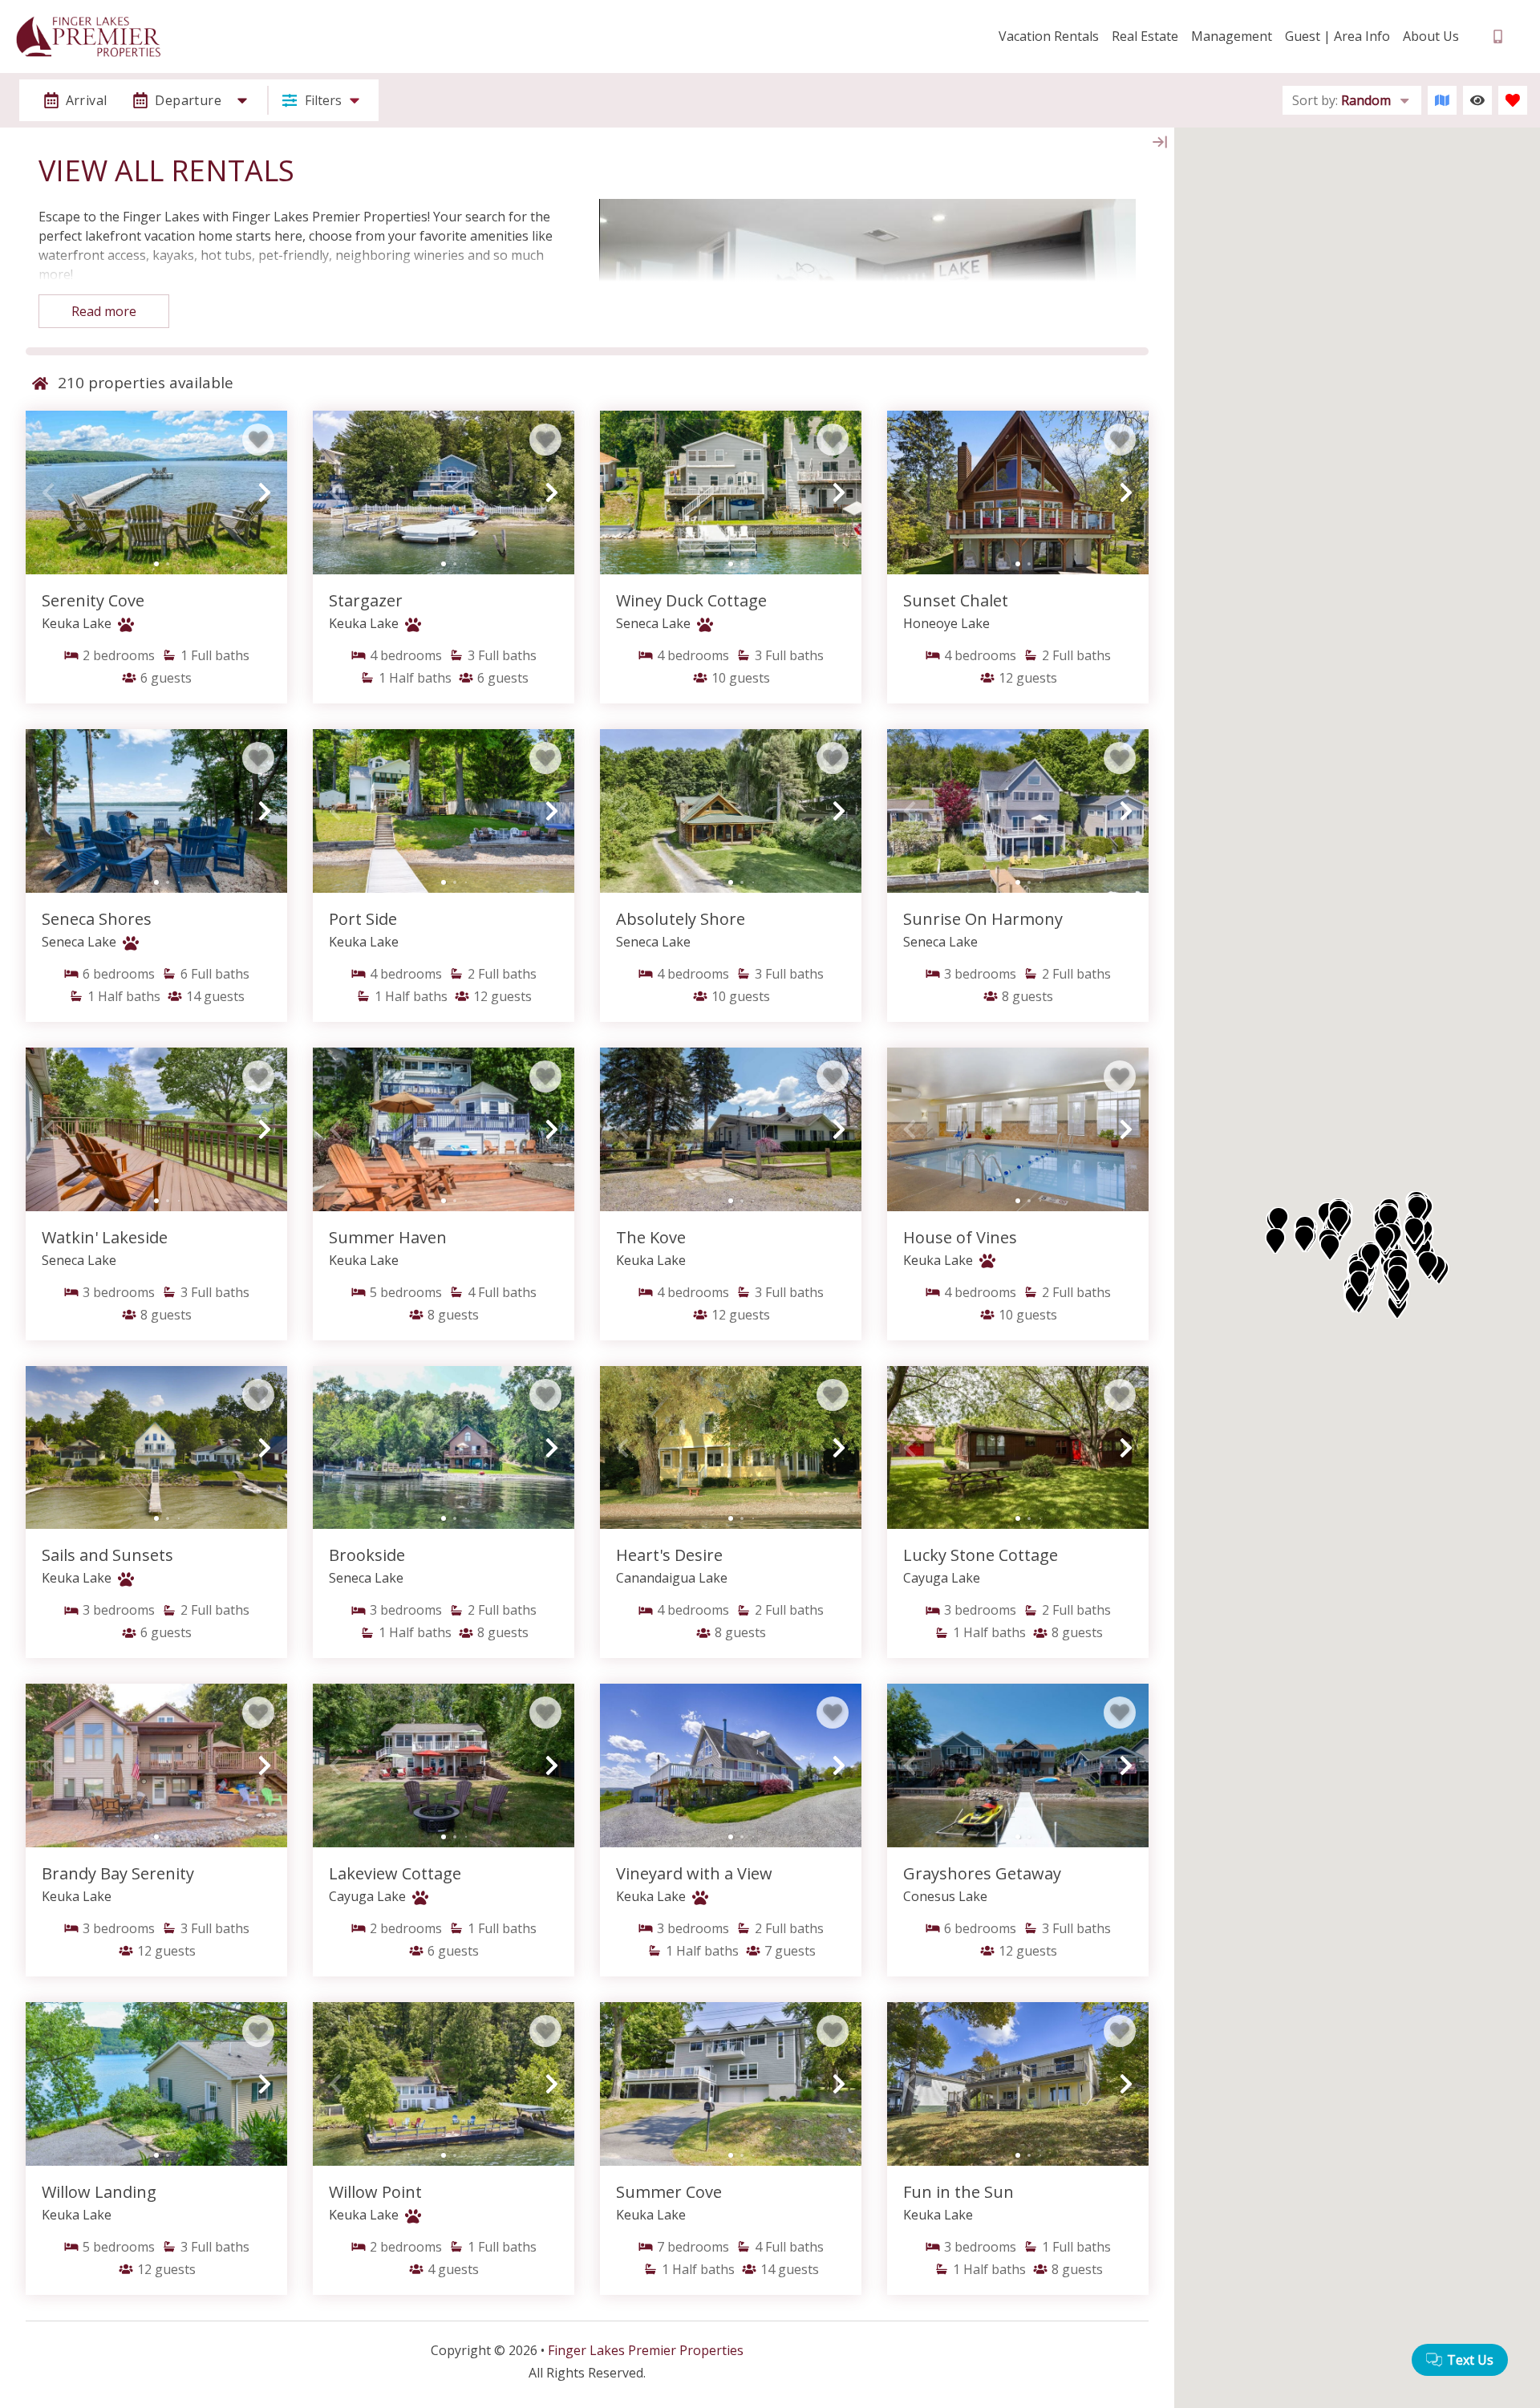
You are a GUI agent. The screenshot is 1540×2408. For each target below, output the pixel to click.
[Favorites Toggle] (1513, 100)
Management (1232, 36)
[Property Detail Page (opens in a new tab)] (156, 493)
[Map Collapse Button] (1160, 142)
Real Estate (1145, 36)
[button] (48, 493)
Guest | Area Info (1337, 36)
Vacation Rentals (1049, 36)
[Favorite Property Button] (258, 440)
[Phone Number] (1498, 36)
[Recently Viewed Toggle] (1477, 100)
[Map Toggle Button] (1442, 100)
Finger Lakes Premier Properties (646, 2350)
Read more (104, 311)
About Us (1431, 36)
